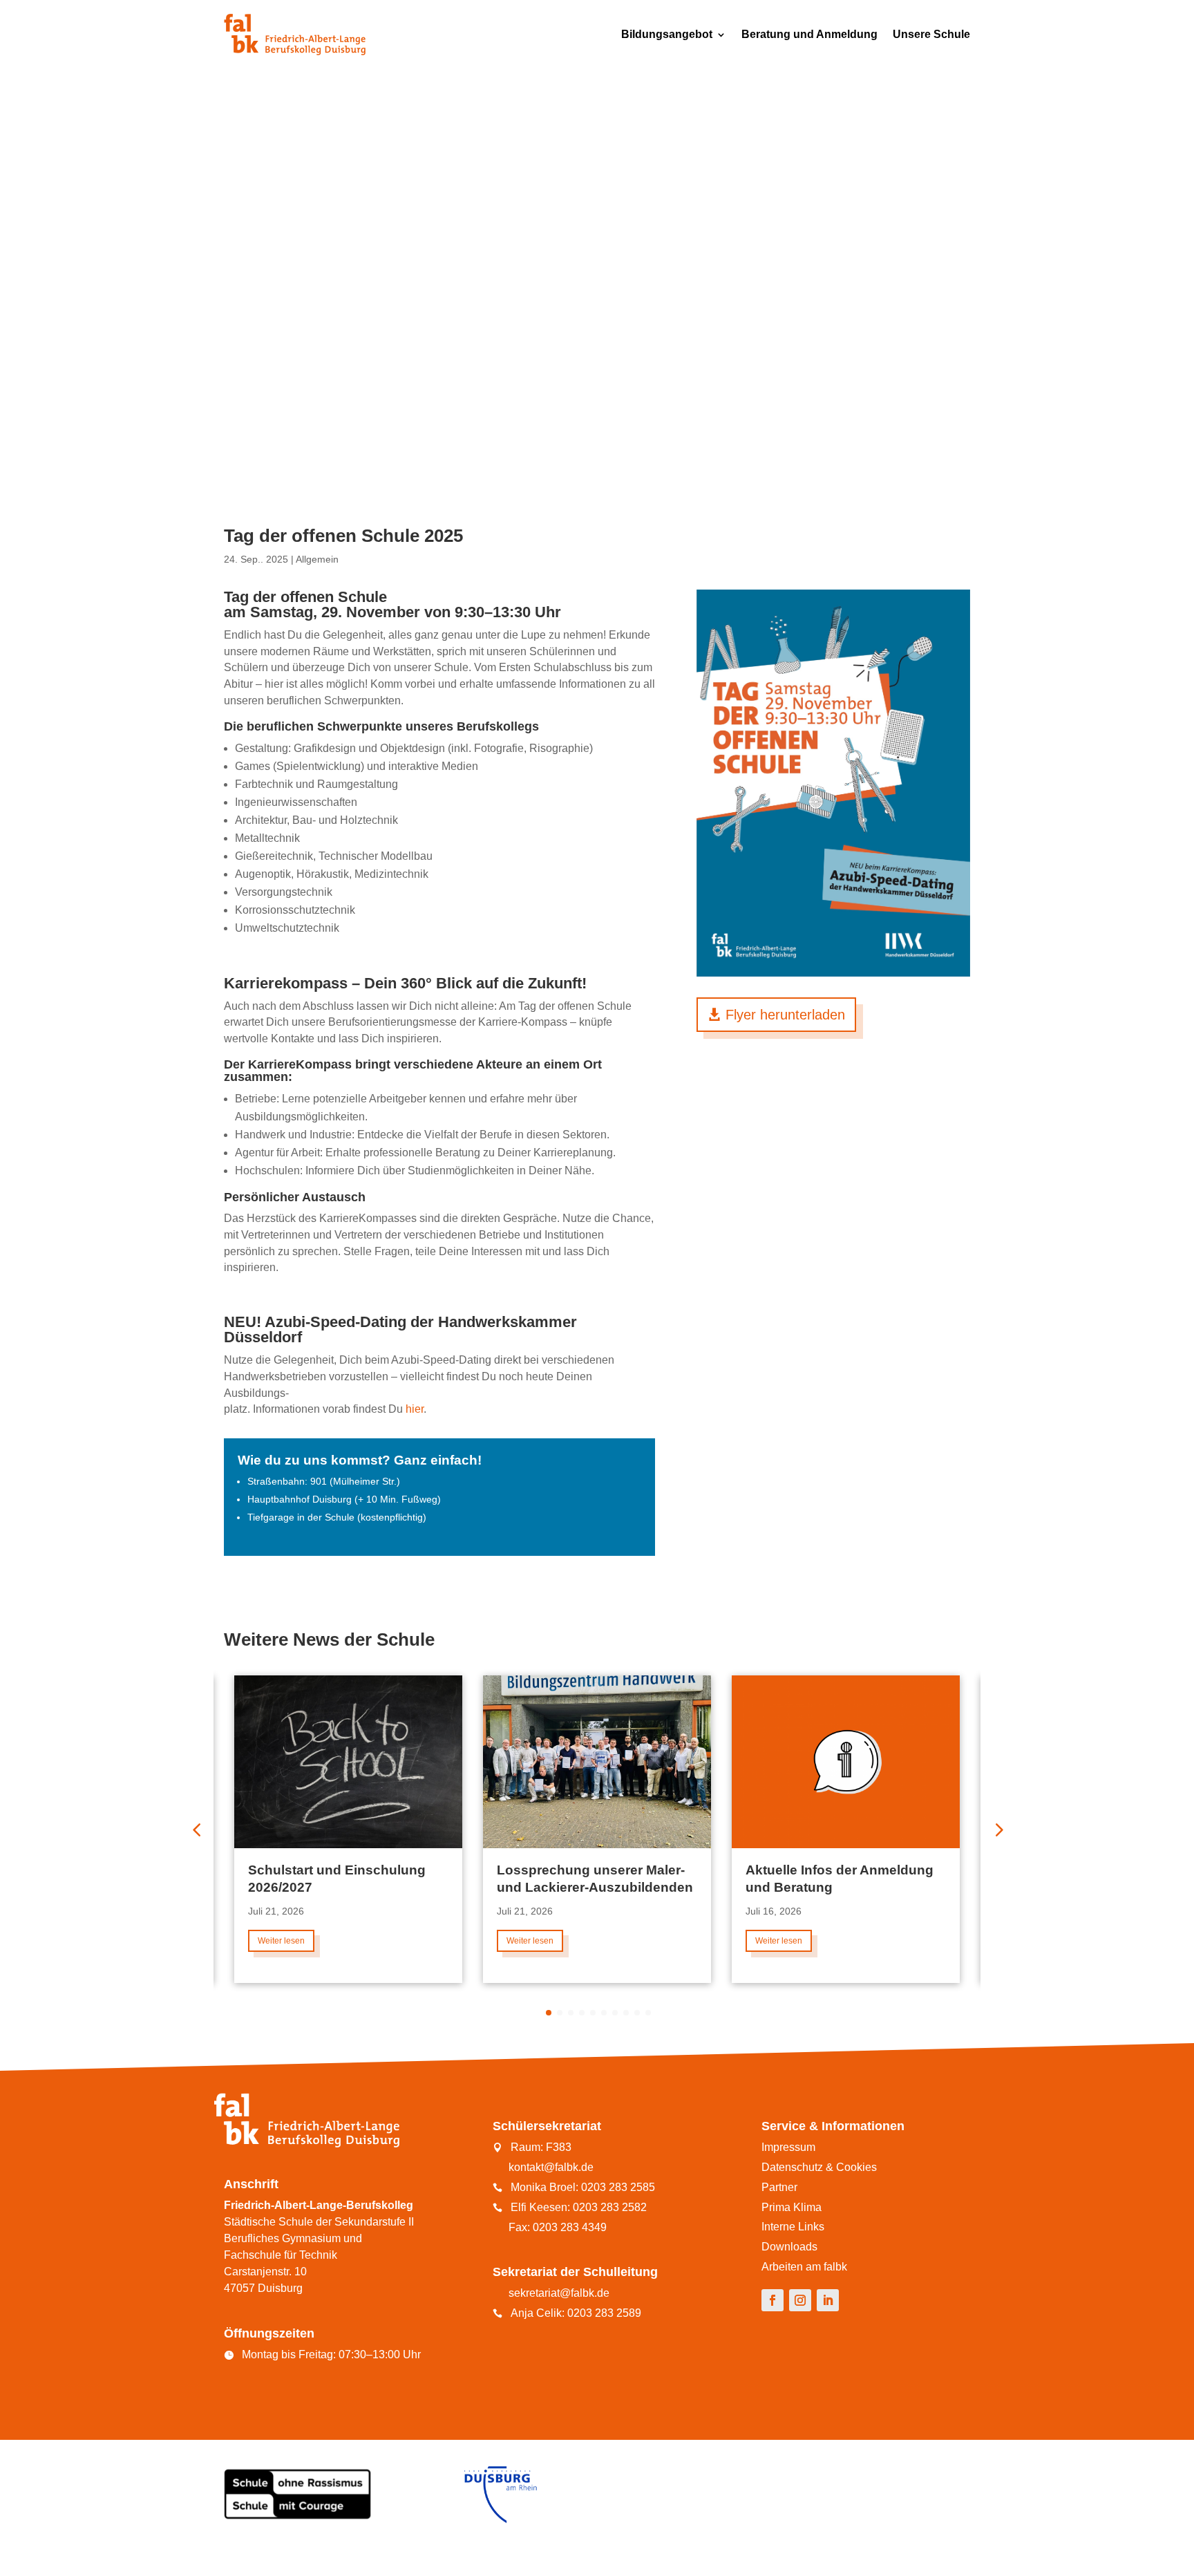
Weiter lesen (281, 1941)
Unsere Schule (931, 34)
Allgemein (317, 559)
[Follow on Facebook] (773, 2300)
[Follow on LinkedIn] (828, 2300)
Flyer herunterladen (785, 1015)
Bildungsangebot (667, 34)
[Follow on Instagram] (800, 2300)
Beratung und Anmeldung (809, 34)
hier (415, 1409)
